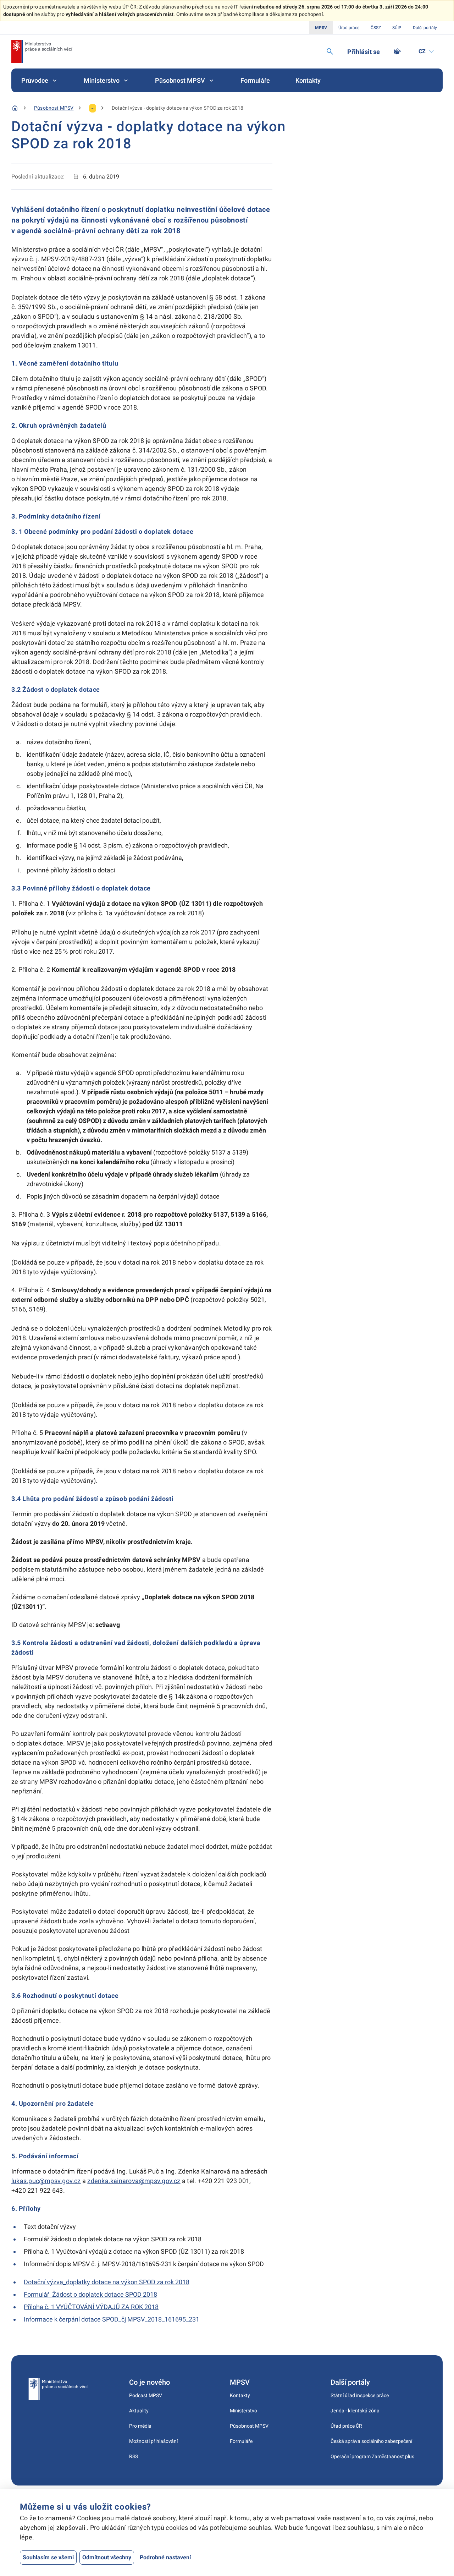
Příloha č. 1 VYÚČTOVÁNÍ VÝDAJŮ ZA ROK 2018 (91, 2307)
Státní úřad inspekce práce (360, 2395)
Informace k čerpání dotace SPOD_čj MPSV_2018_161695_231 (112, 2319)
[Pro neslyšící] (397, 51)
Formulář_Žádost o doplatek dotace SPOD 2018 (90, 2294)
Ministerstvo (102, 80)
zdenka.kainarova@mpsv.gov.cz (134, 2181)
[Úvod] (15, 108)
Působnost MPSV (180, 80)
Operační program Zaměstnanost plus (372, 2456)
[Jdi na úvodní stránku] (42, 51)
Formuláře (255, 80)
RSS (134, 2456)
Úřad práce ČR (346, 2426)
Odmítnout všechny (107, 2557)
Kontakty (308, 80)
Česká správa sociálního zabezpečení (371, 2441)
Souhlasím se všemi (48, 2557)
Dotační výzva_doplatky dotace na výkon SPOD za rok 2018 (107, 2282)
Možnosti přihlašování (153, 2441)
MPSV (321, 28)
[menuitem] (40, 80)
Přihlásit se (364, 52)
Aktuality (139, 2411)
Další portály (425, 28)
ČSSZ (376, 28)
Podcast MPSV (146, 2395)
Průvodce (35, 80)
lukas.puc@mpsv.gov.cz (46, 2181)
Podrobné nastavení (165, 2557)
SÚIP (397, 28)
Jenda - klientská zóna (355, 2411)
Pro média (140, 2426)
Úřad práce (349, 28)
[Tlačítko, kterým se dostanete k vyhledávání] (330, 51)
